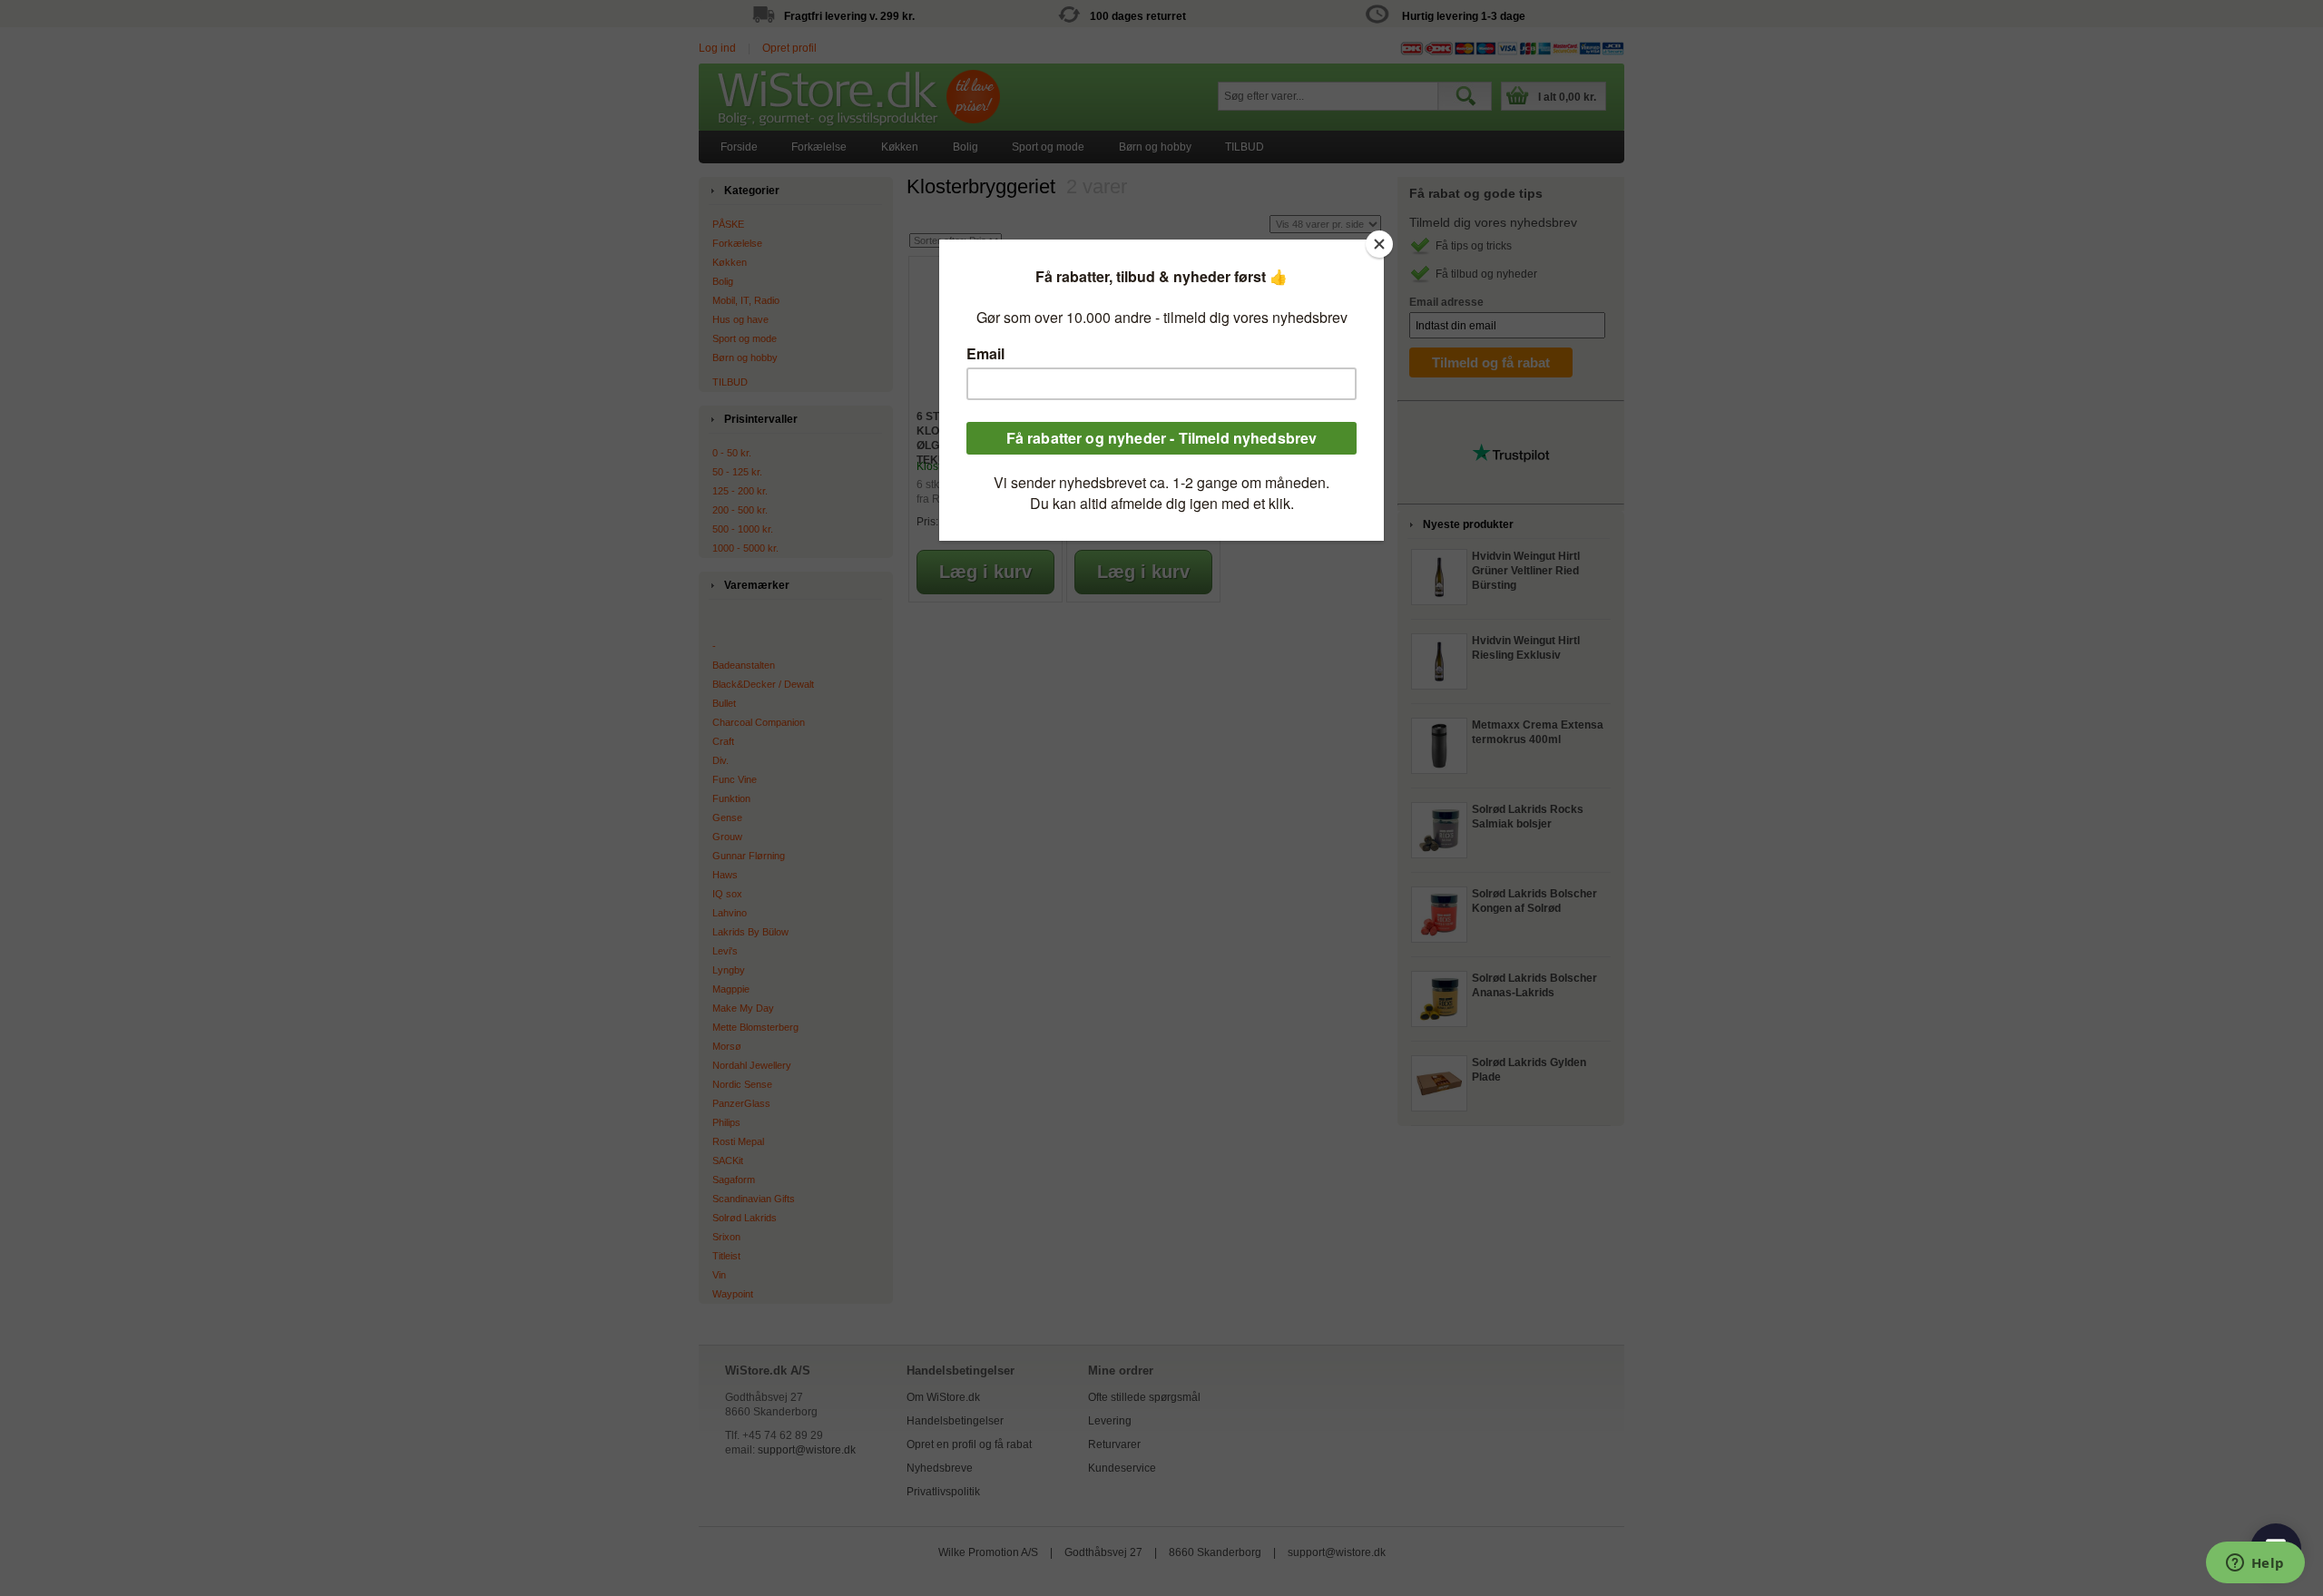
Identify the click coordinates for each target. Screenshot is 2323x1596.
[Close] (1379, 244)
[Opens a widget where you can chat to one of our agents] (2255, 1564)
